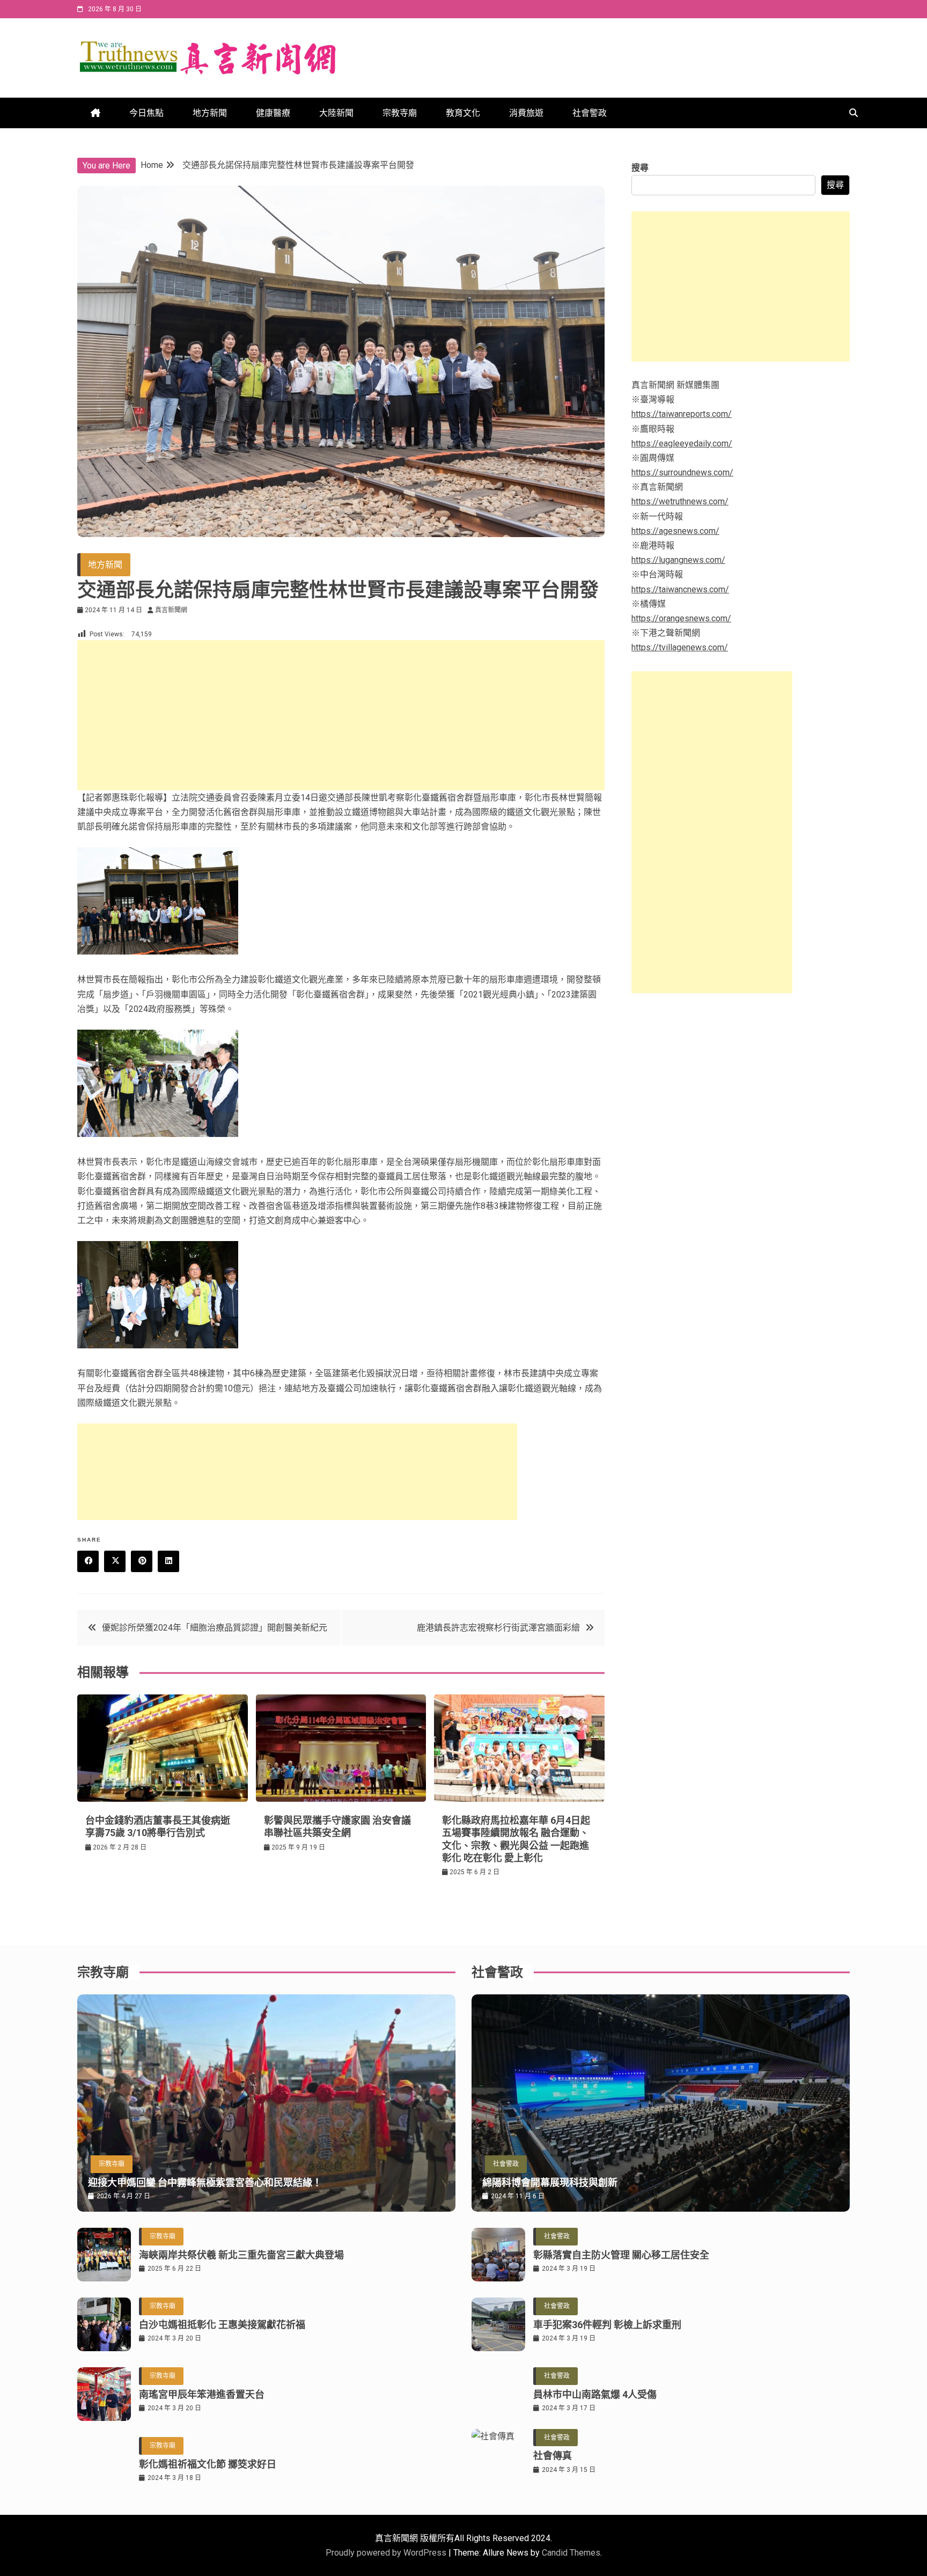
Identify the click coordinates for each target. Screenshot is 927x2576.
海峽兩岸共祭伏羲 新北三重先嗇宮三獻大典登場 (241, 2255)
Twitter (115, 1561)
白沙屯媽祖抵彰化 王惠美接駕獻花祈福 (222, 2325)
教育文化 (463, 113)
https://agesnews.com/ (675, 531)
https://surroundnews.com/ (682, 472)
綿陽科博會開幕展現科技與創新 (550, 2182)
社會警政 (590, 113)
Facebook (88, 1561)
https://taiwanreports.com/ (682, 414)
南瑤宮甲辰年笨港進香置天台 (202, 2394)
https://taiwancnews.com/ (680, 589)
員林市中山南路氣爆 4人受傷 (595, 2394)
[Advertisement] (341, 715)
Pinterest (142, 1561)
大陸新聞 (336, 113)
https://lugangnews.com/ (678, 560)
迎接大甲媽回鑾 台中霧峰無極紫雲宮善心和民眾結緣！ (205, 2182)
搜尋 (640, 168)
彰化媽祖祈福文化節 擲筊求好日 (208, 2464)
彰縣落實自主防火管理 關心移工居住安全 (621, 2255)
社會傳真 (553, 2456)
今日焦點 (146, 113)
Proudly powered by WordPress (387, 2553)
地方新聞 (210, 113)
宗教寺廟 (400, 113)
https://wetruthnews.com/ (680, 501)
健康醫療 (273, 113)
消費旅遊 (526, 113)
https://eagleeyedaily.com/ (682, 443)
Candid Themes (571, 2553)
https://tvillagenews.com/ (680, 647)
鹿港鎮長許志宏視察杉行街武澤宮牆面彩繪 (498, 1628)
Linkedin (168, 1561)
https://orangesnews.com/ (681, 618)
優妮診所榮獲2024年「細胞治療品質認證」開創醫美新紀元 (215, 1628)
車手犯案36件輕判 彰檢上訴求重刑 (607, 2325)
